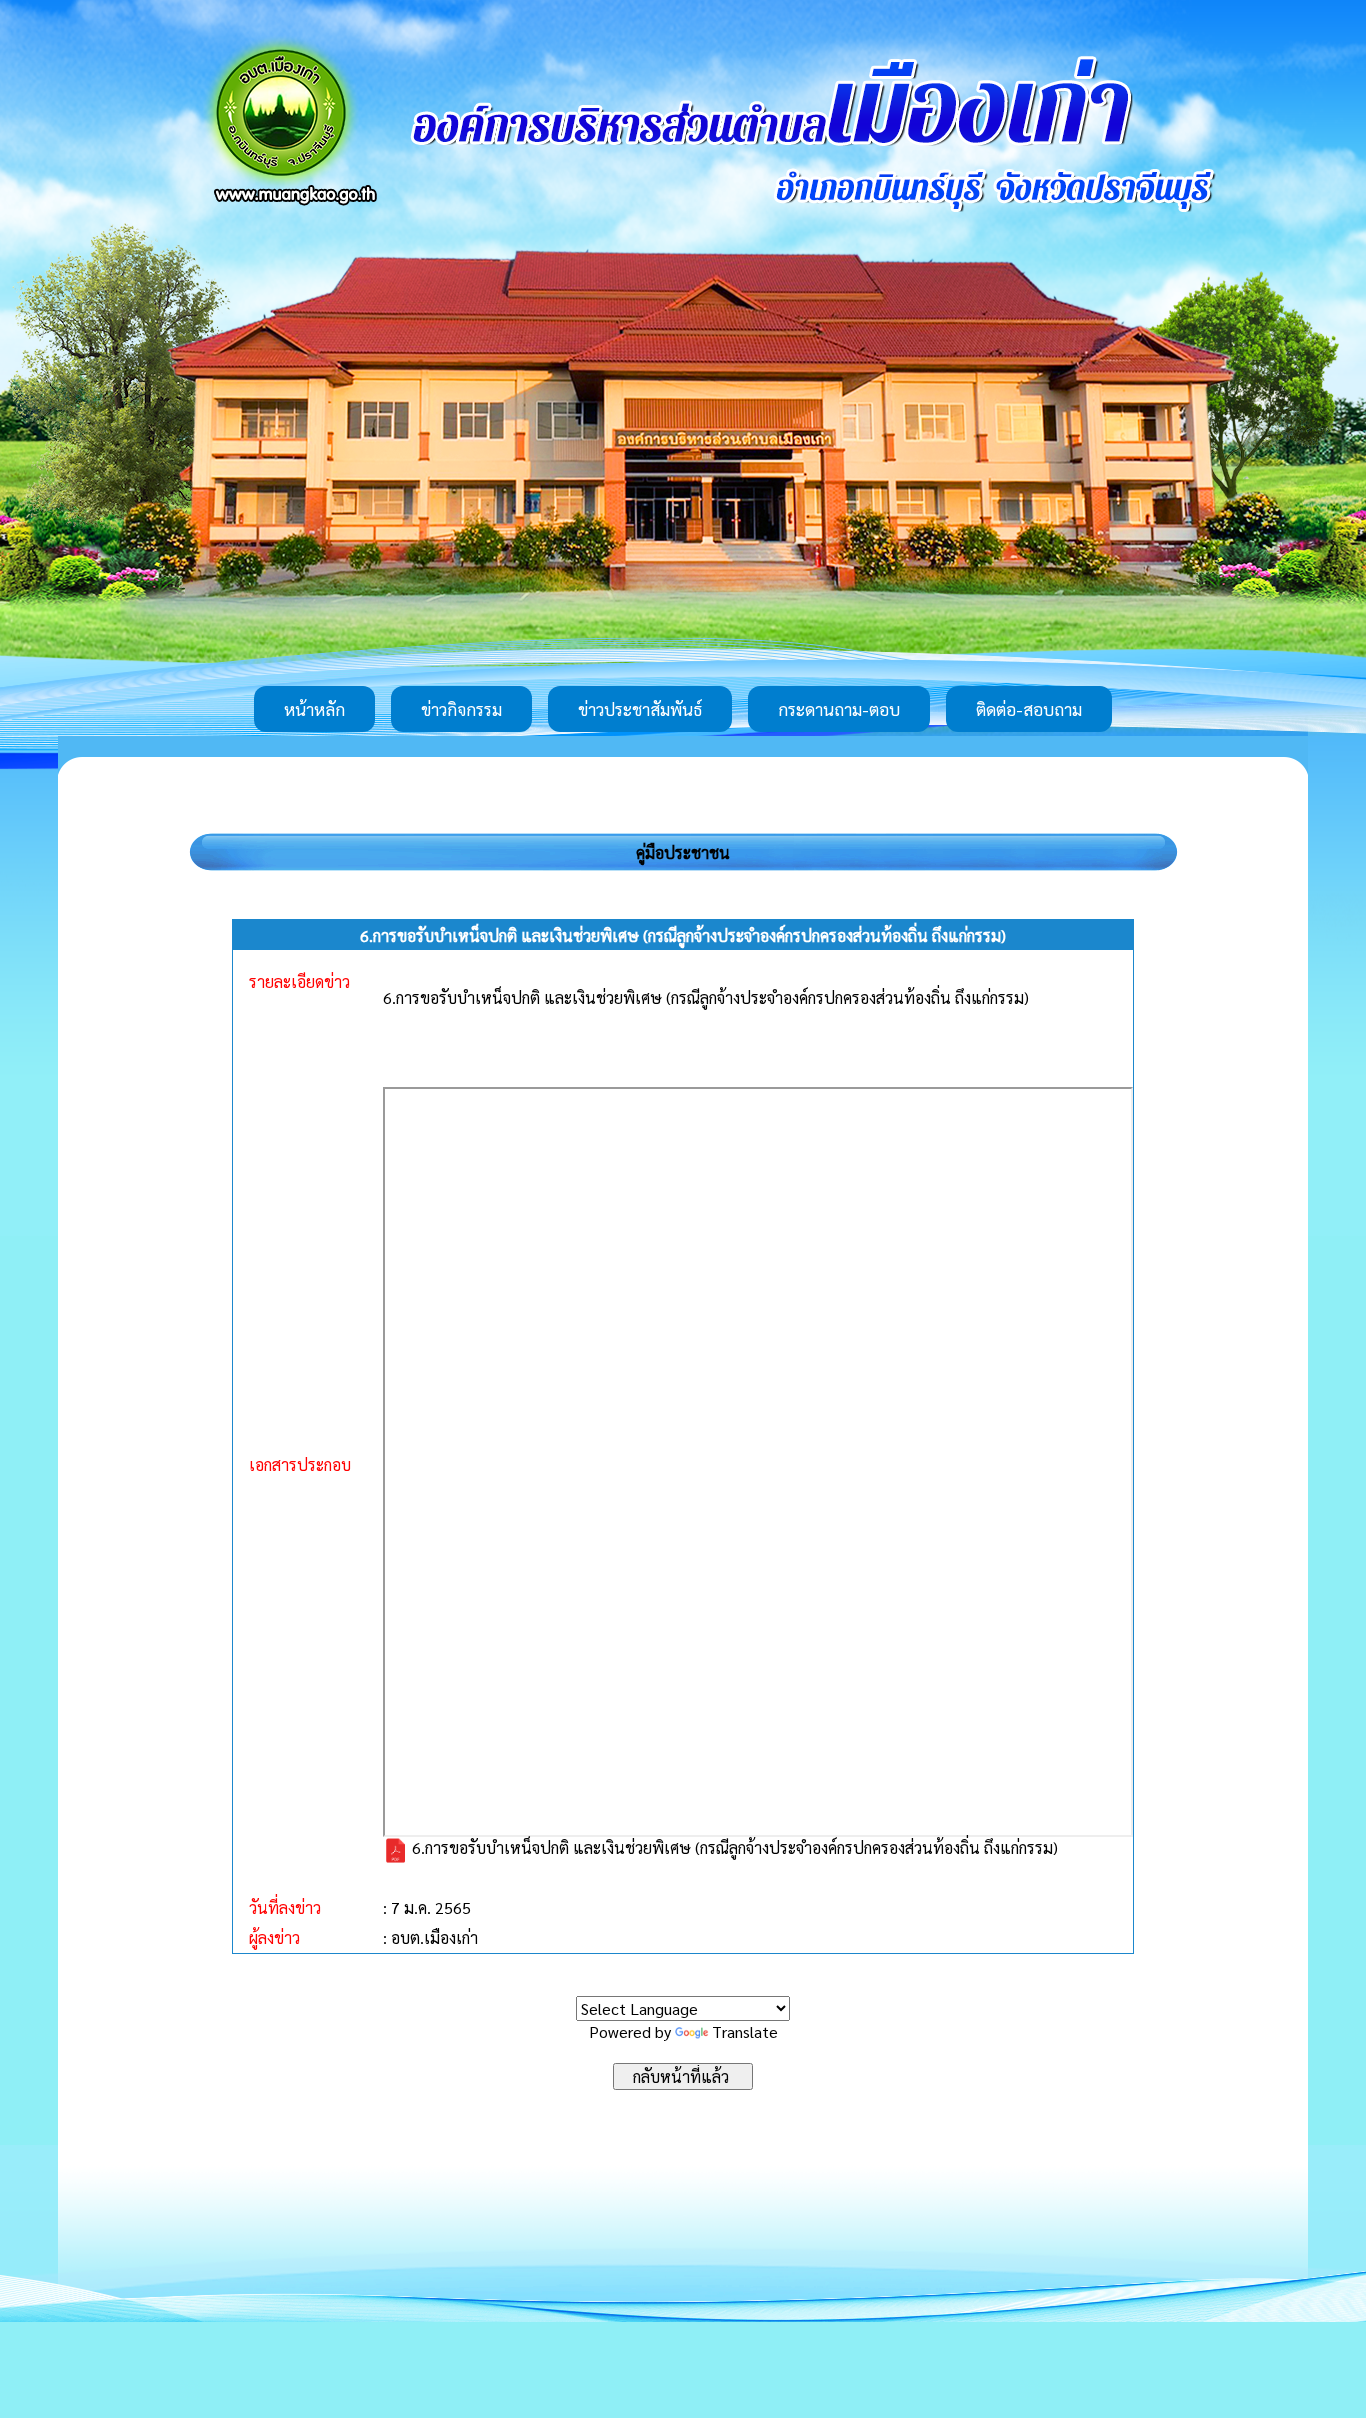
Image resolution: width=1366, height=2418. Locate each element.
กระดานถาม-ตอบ (839, 709)
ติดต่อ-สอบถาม (1029, 709)
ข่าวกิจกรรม (461, 709)
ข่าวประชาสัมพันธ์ (640, 709)
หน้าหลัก (314, 709)
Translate (745, 2031)
